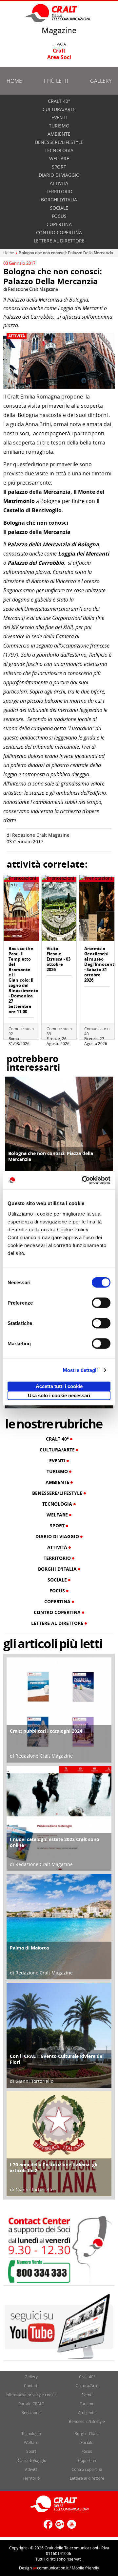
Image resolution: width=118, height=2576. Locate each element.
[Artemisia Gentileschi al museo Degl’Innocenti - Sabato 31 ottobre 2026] (97, 911)
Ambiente (59, 134)
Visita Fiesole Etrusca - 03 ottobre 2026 (59, 959)
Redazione (31, 2412)
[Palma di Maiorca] (59, 1926)
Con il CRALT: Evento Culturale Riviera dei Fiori (57, 2059)
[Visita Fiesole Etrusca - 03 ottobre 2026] (59, 911)
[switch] (101, 1303)
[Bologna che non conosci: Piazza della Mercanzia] (59, 1130)
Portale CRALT (31, 2404)
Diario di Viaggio (59, 175)
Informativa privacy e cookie (31, 2395)
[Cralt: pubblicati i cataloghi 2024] (59, 1710)
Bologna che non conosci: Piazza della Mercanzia (51, 1156)
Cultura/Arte (59, 109)
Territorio (59, 191)
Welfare (59, 159)
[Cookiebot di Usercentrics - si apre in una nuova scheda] (83, 1180)
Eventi (59, 117)
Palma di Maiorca (29, 1948)
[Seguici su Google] (59, 2527)
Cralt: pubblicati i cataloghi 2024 (46, 1731)
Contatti (31, 2385)
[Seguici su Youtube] (71, 2527)
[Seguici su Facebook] (47, 2527)
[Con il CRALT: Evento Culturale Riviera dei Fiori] (59, 2035)
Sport (59, 167)
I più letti (56, 81)
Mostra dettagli (80, 1370)
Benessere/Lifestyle (59, 142)
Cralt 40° (59, 101)
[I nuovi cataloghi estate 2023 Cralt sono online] (59, 1818)
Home (14, 81)
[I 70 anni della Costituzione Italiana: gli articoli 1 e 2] (59, 2143)
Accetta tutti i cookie (59, 1386)
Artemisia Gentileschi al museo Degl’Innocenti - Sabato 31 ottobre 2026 (100, 964)
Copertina (59, 224)
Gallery (101, 81)
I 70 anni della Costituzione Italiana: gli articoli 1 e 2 (54, 2167)
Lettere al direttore (59, 241)
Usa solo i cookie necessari (59, 1395)
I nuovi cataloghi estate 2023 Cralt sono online (55, 1842)
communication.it (51, 2568)
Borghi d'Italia (59, 200)
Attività (59, 183)
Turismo (59, 126)
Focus (59, 216)
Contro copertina (59, 232)
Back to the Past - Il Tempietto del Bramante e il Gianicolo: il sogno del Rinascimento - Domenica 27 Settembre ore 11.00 (23, 980)
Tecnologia (59, 150)
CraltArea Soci (59, 54)
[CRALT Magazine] (58, 13)
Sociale (59, 208)
